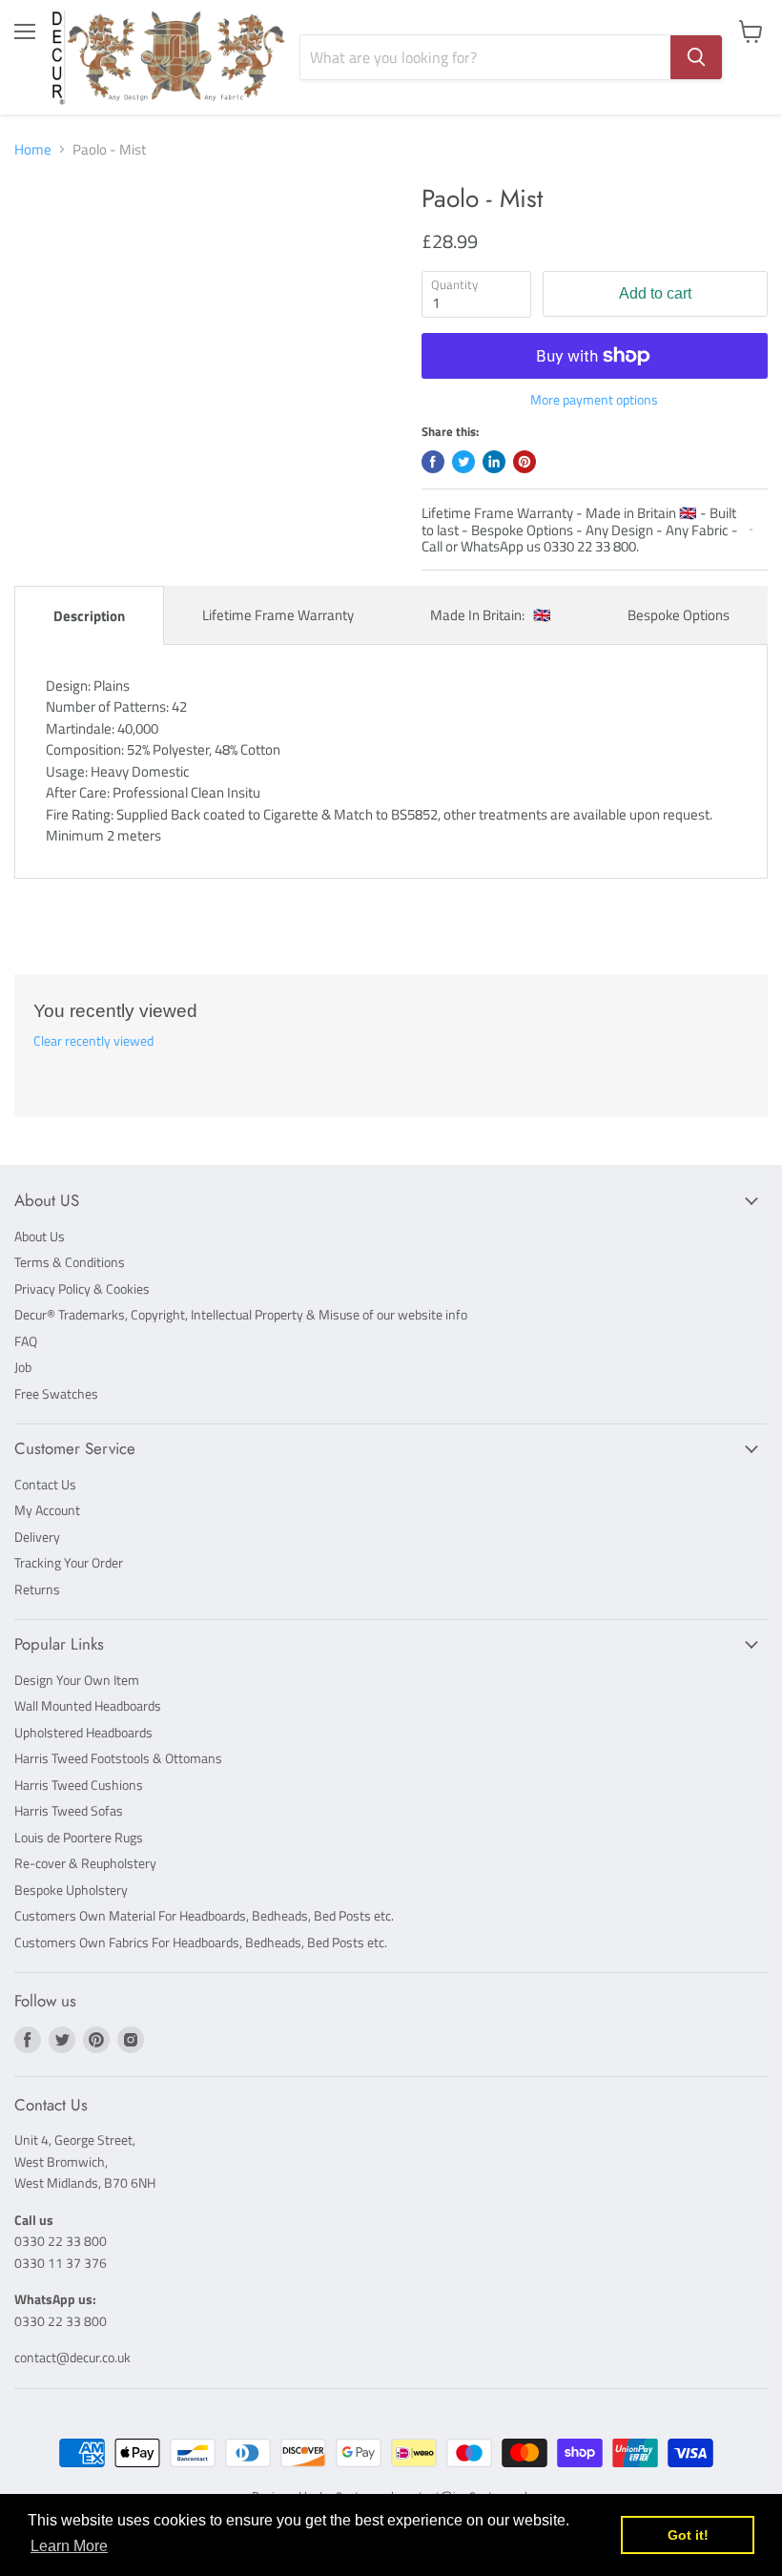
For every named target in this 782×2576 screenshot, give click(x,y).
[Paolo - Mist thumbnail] (43, 232)
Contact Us (45, 1484)
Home (33, 149)
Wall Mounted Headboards (88, 1705)
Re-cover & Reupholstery (85, 1863)
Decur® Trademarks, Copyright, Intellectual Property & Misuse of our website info (241, 1314)
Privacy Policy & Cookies (82, 1288)
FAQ (26, 1341)
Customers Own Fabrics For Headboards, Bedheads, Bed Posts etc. (201, 1942)
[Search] (696, 57)
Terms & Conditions (70, 1262)
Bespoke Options (679, 615)
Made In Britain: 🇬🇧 (491, 615)
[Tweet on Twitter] (463, 462)
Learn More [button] (69, 2546)
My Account (47, 1510)
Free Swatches (56, 1393)
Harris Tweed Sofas (69, 1810)
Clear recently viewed (93, 1041)
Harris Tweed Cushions (79, 1785)
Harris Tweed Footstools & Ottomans (118, 1758)
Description (89, 616)
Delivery (37, 1537)
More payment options (594, 400)
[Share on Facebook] (433, 462)
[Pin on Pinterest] (525, 462)
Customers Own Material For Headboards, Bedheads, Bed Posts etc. (204, 1915)
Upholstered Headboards (83, 1732)
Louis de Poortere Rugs (79, 1837)
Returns (37, 1589)
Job (23, 1367)
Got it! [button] (688, 2535)
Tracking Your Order (69, 1562)
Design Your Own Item (77, 1680)
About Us (40, 1236)
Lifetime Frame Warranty (278, 615)
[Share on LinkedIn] (494, 462)
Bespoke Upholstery (71, 1890)
